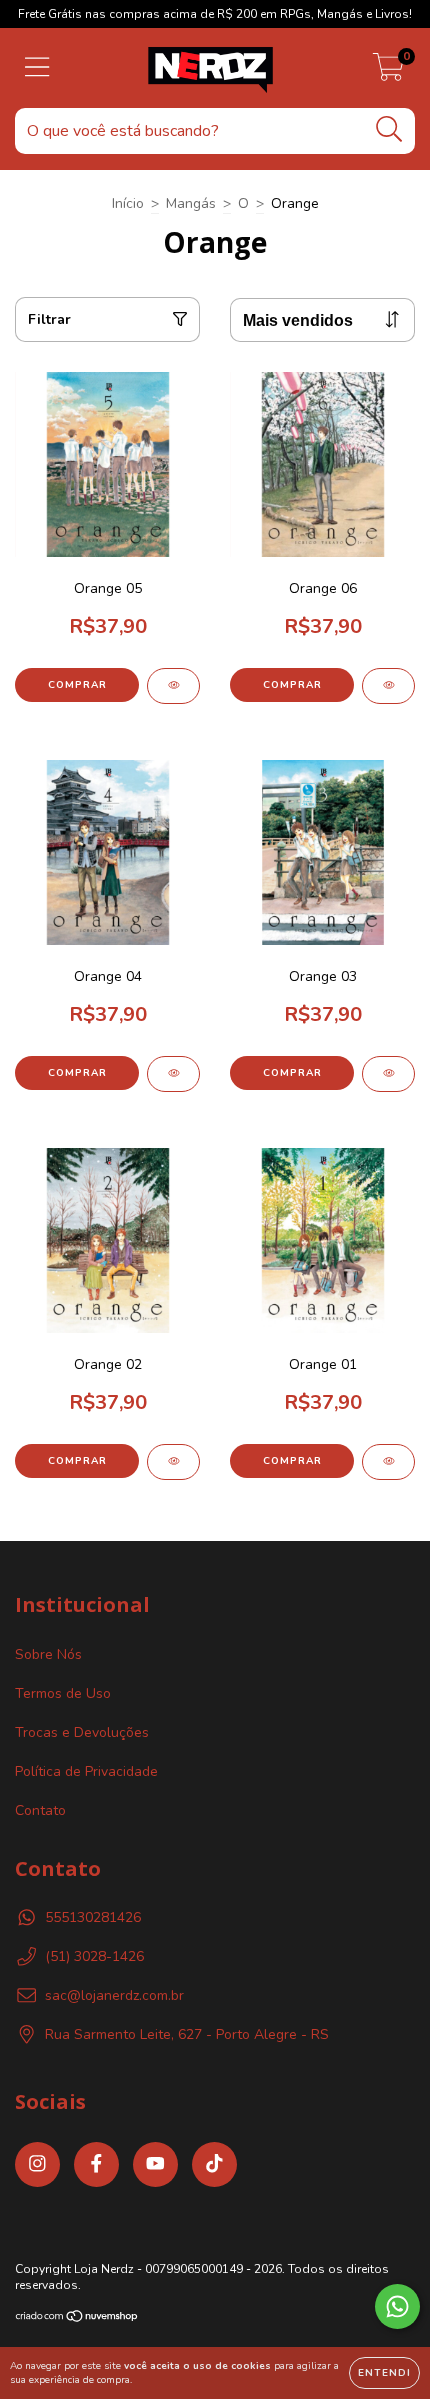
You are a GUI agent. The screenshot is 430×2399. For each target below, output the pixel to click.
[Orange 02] (173, 1462)
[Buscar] (389, 129)
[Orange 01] (388, 1462)
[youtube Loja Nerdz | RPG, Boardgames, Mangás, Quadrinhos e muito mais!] (155, 2164)
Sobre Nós (48, 1654)
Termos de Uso (63, 1693)
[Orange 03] (388, 1074)
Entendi (384, 2373)
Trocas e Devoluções (82, 1732)
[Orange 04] (173, 1074)
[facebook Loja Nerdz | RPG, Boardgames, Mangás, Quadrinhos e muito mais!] (96, 2164)
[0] (388, 73)
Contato (40, 1810)
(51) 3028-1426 (94, 1956)
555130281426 (93, 1917)
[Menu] (37, 68)
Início (128, 203)
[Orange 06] (388, 686)
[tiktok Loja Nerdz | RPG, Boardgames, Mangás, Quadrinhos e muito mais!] (214, 2164)
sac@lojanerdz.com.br (114, 1995)
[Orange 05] (173, 686)
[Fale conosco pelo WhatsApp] (397, 2306)
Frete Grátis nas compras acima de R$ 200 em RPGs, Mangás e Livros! (215, 14)
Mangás (191, 203)
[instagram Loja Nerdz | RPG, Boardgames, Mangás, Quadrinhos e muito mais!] (37, 2164)
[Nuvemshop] (77, 2319)
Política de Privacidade (86, 1771)
